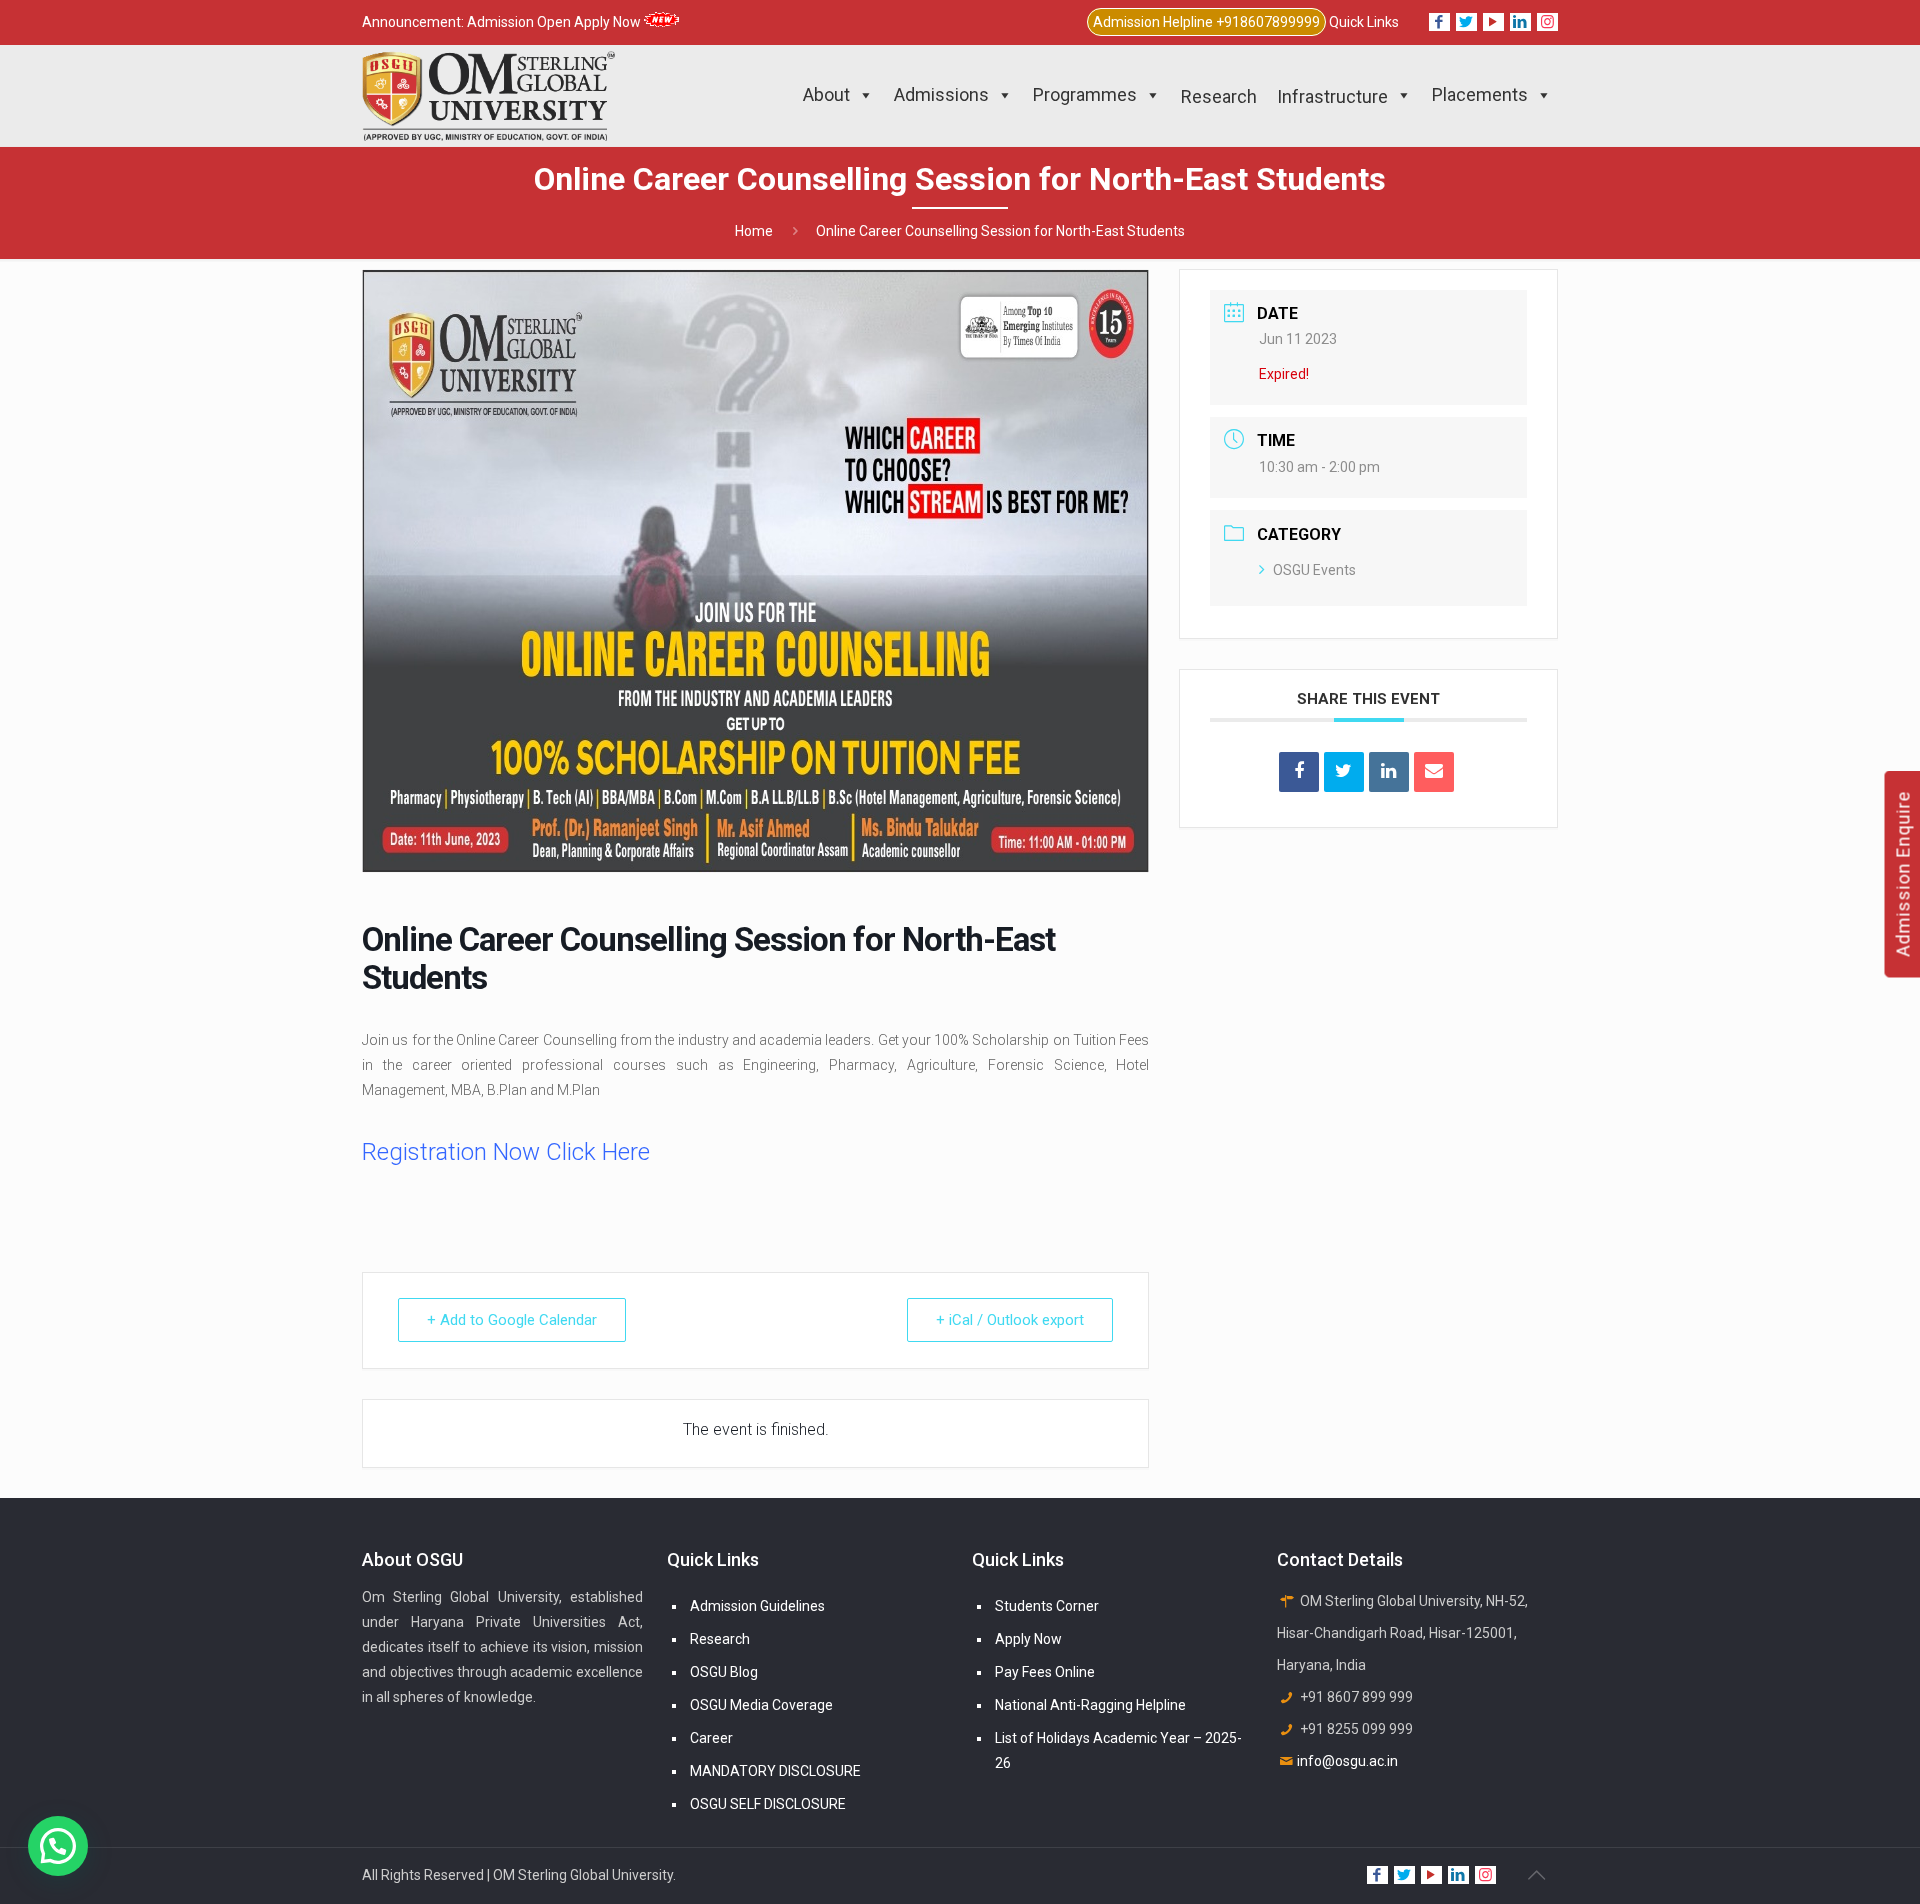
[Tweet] (1344, 772)
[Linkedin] (1389, 772)
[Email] (1434, 772)
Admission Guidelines (757, 1606)
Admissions (941, 94)
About (826, 94)
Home (754, 231)
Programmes (1085, 94)
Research (720, 1639)
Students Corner (1047, 1606)
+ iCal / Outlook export (1010, 1320)
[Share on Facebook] (1299, 772)
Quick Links (1364, 22)
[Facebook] (1439, 22)
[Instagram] (1547, 22)
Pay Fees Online (1045, 1672)
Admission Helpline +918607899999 (1206, 22)
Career (711, 1738)
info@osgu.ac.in (1347, 1761)
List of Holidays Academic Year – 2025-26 (1118, 1750)
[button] (58, 1846)
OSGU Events (1314, 570)
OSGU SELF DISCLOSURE (768, 1804)
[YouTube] (1493, 22)
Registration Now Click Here (506, 1152)
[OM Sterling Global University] (488, 95)
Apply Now (1028, 1639)
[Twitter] (1466, 22)
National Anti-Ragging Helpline (1090, 1705)
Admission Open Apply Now (555, 22)
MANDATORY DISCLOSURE (775, 1771)
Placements (1480, 94)
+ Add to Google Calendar (512, 1320)
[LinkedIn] (1520, 22)
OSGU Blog (724, 1672)
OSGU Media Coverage (761, 1705)
